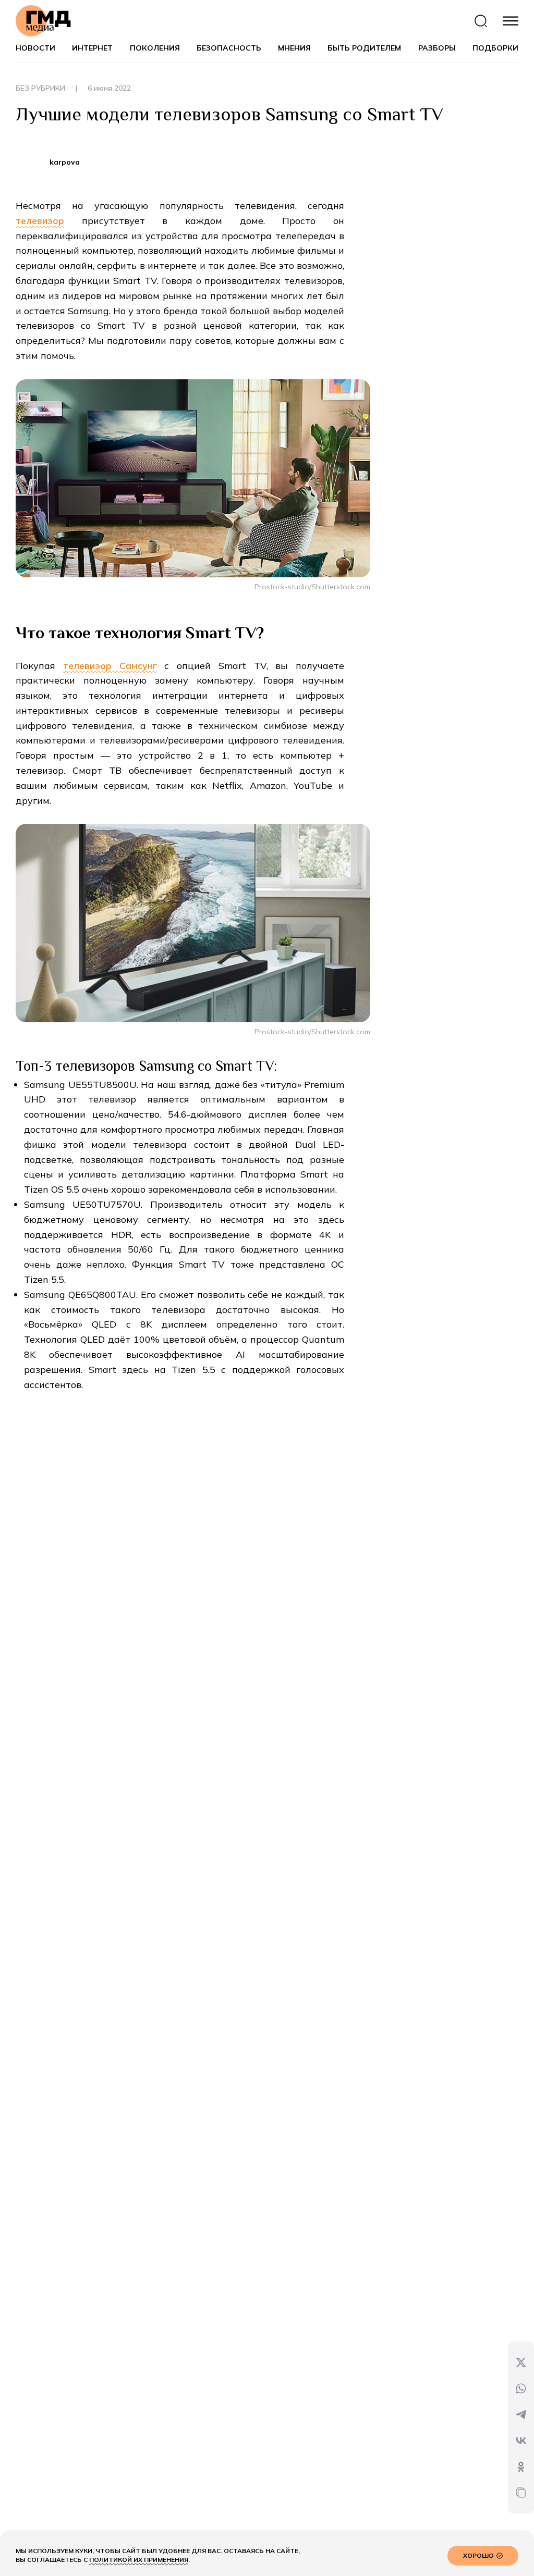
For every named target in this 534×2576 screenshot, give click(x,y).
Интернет (92, 48)
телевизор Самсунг (110, 666)
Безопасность (229, 48)
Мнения (294, 48)
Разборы (437, 48)
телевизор (40, 221)
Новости (35, 48)
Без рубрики (46, 88)
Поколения (155, 48)
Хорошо (478, 2555)
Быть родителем (364, 48)
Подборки (495, 48)
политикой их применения (139, 2560)
